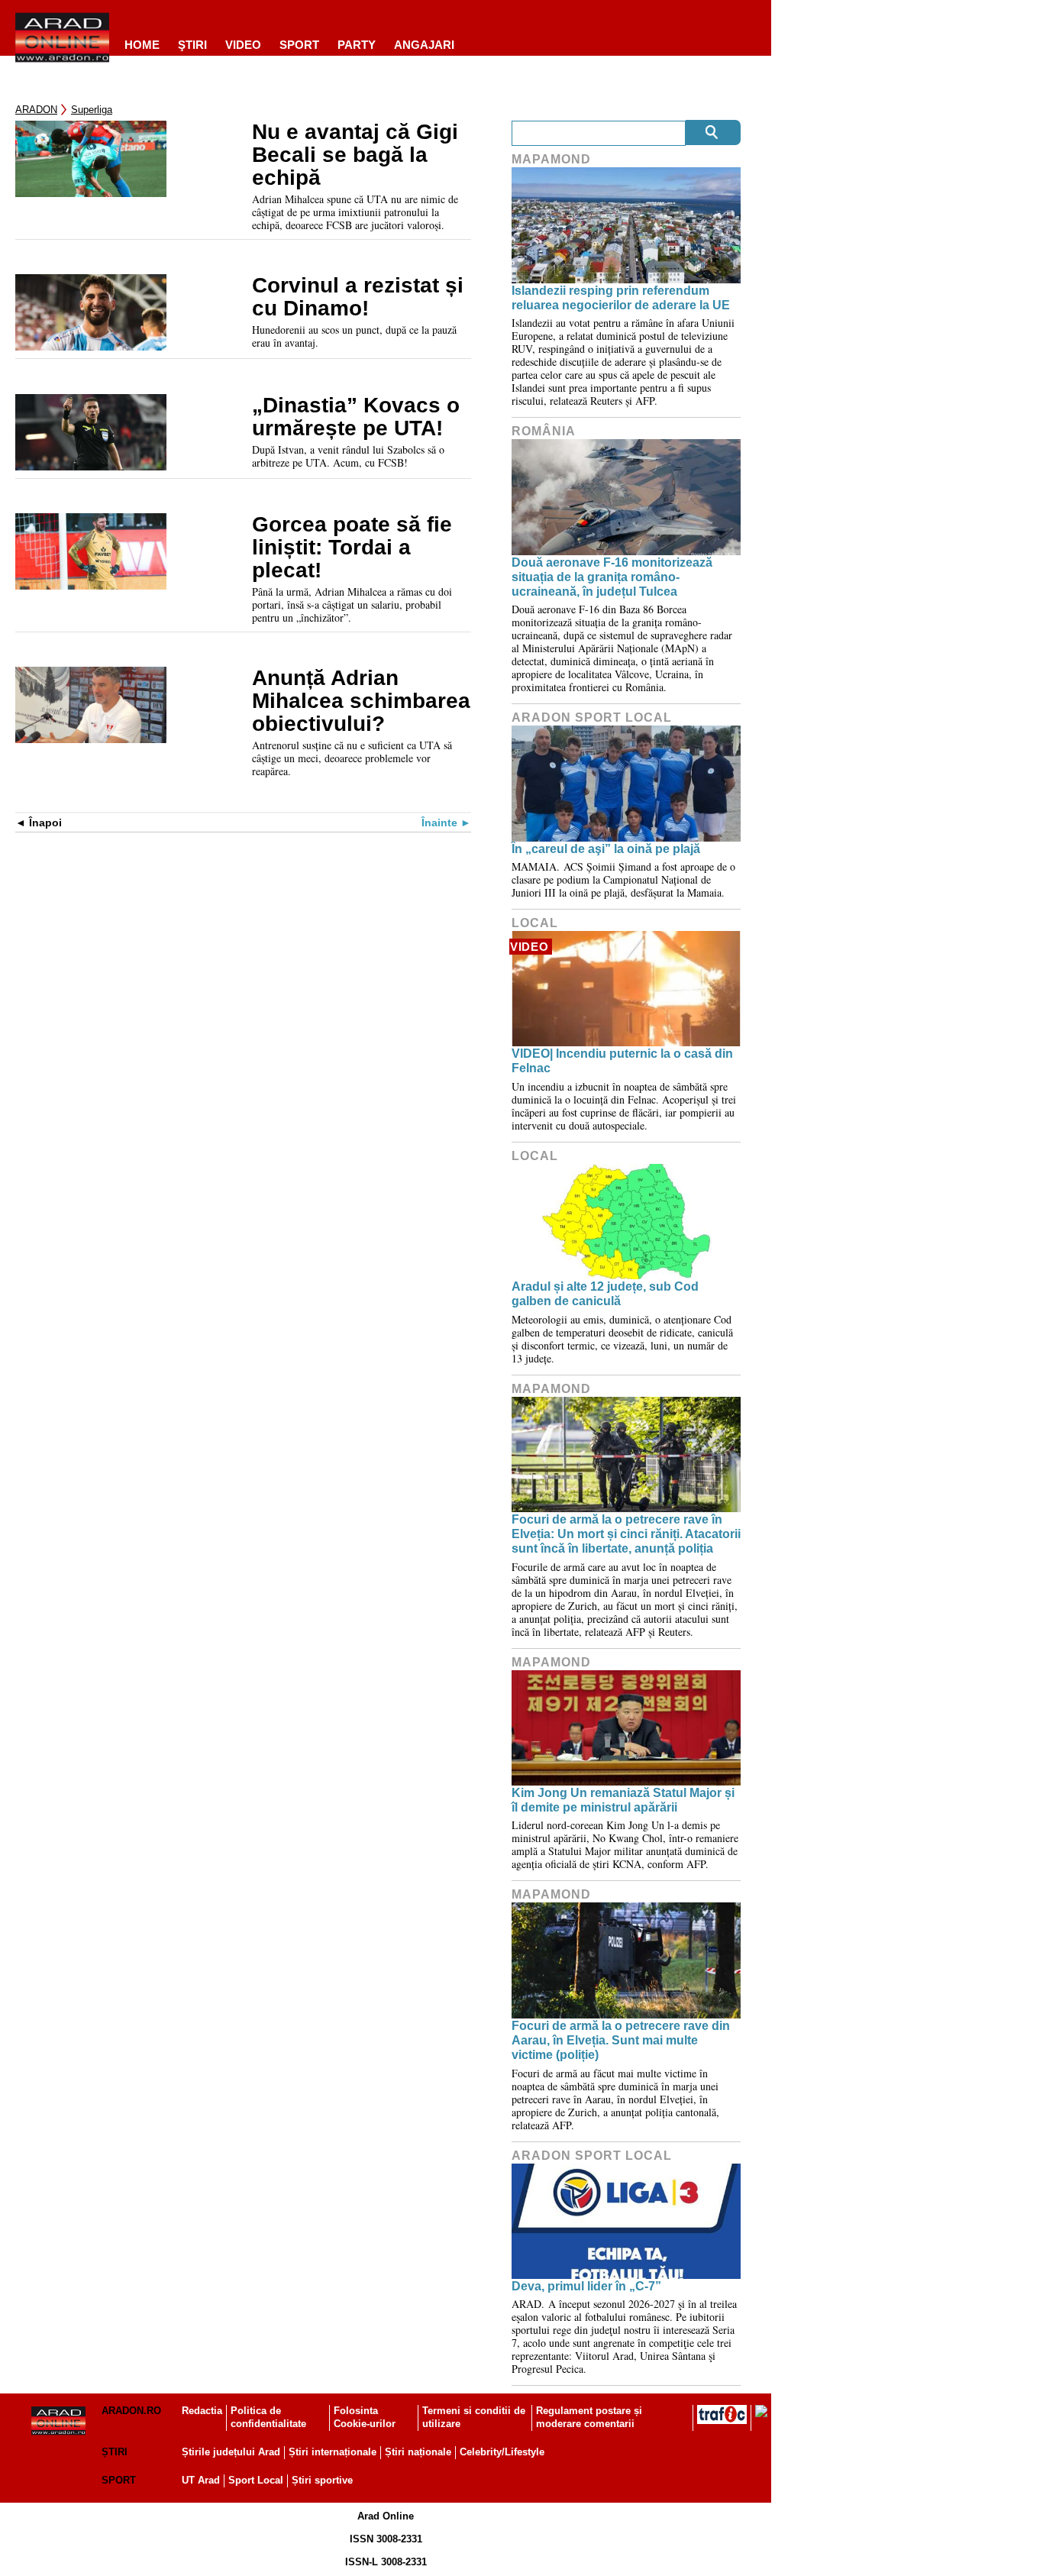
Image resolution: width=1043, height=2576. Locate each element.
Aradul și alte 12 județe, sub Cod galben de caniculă (605, 1294)
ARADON (36, 110)
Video (243, 45)
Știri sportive (322, 2480)
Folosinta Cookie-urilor (365, 2417)
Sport (299, 45)
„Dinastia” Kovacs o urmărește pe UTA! (356, 417)
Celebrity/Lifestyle (502, 2452)
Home (142, 45)
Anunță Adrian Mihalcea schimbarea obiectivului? (361, 701)
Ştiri (192, 45)
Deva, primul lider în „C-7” (586, 2286)
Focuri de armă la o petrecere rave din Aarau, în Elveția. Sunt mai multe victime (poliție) (621, 2040)
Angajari (424, 45)
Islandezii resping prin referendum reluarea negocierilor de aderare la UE (621, 298)
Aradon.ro (131, 2411)
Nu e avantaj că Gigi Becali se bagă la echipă (355, 155)
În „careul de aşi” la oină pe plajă (606, 849)
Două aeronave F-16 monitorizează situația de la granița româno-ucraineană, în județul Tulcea (612, 577)
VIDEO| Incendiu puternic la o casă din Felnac (622, 1061)
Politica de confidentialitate (268, 2417)
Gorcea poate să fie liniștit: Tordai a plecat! (352, 548)
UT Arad (201, 2480)
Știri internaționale (333, 2452)
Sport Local (256, 2480)
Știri (115, 2452)
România (544, 431)
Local (535, 923)
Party (357, 45)
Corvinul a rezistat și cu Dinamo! (358, 297)
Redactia (202, 2411)
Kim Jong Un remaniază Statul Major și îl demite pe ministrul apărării (623, 1800)
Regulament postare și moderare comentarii (589, 2417)
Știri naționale (418, 2452)
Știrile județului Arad (231, 2452)
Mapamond (551, 159)
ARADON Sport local (592, 718)
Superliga (92, 110)
